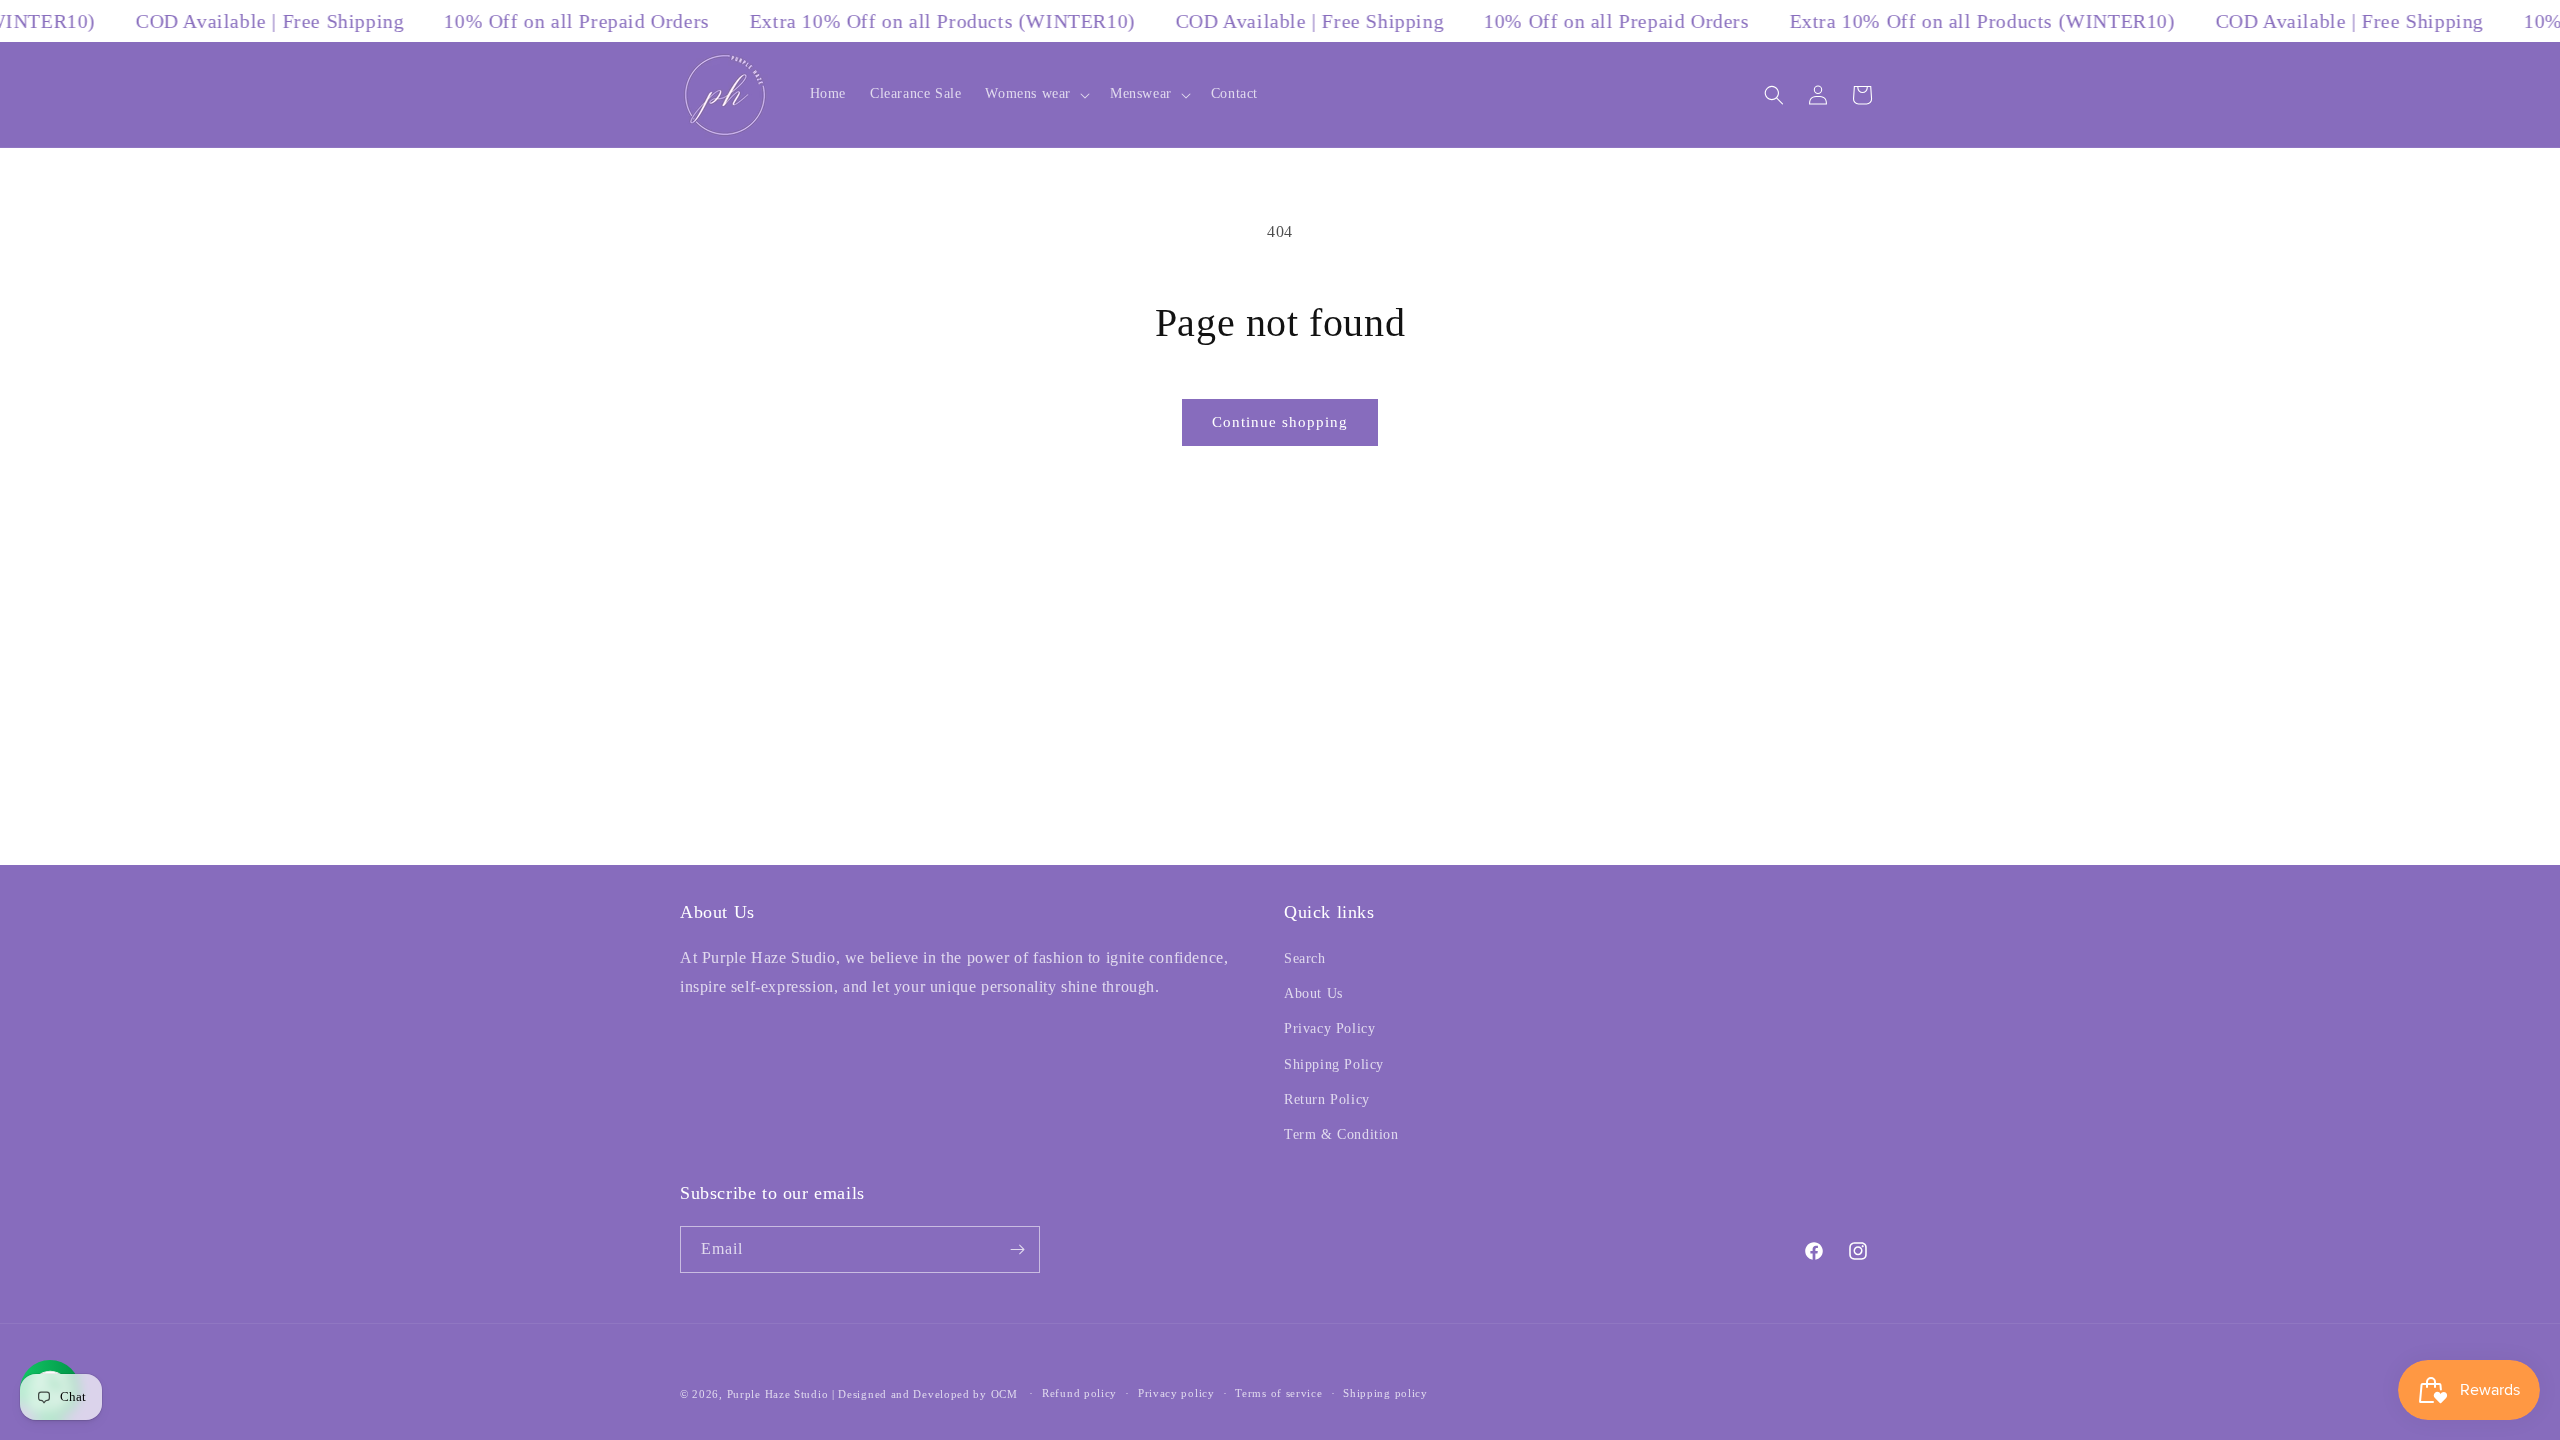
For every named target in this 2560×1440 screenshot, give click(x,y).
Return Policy (1327, 1099)
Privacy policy (1176, 1393)
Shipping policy (1385, 1393)
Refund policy (1079, 1393)
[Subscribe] (1017, 1249)
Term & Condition (1341, 1134)
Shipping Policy (1334, 1064)
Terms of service (1278, 1393)
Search (1305, 958)
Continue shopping (1280, 422)
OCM (1004, 1394)
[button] (1035, 94)
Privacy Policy (1329, 1028)
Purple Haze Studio (778, 1394)
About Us (1313, 993)
